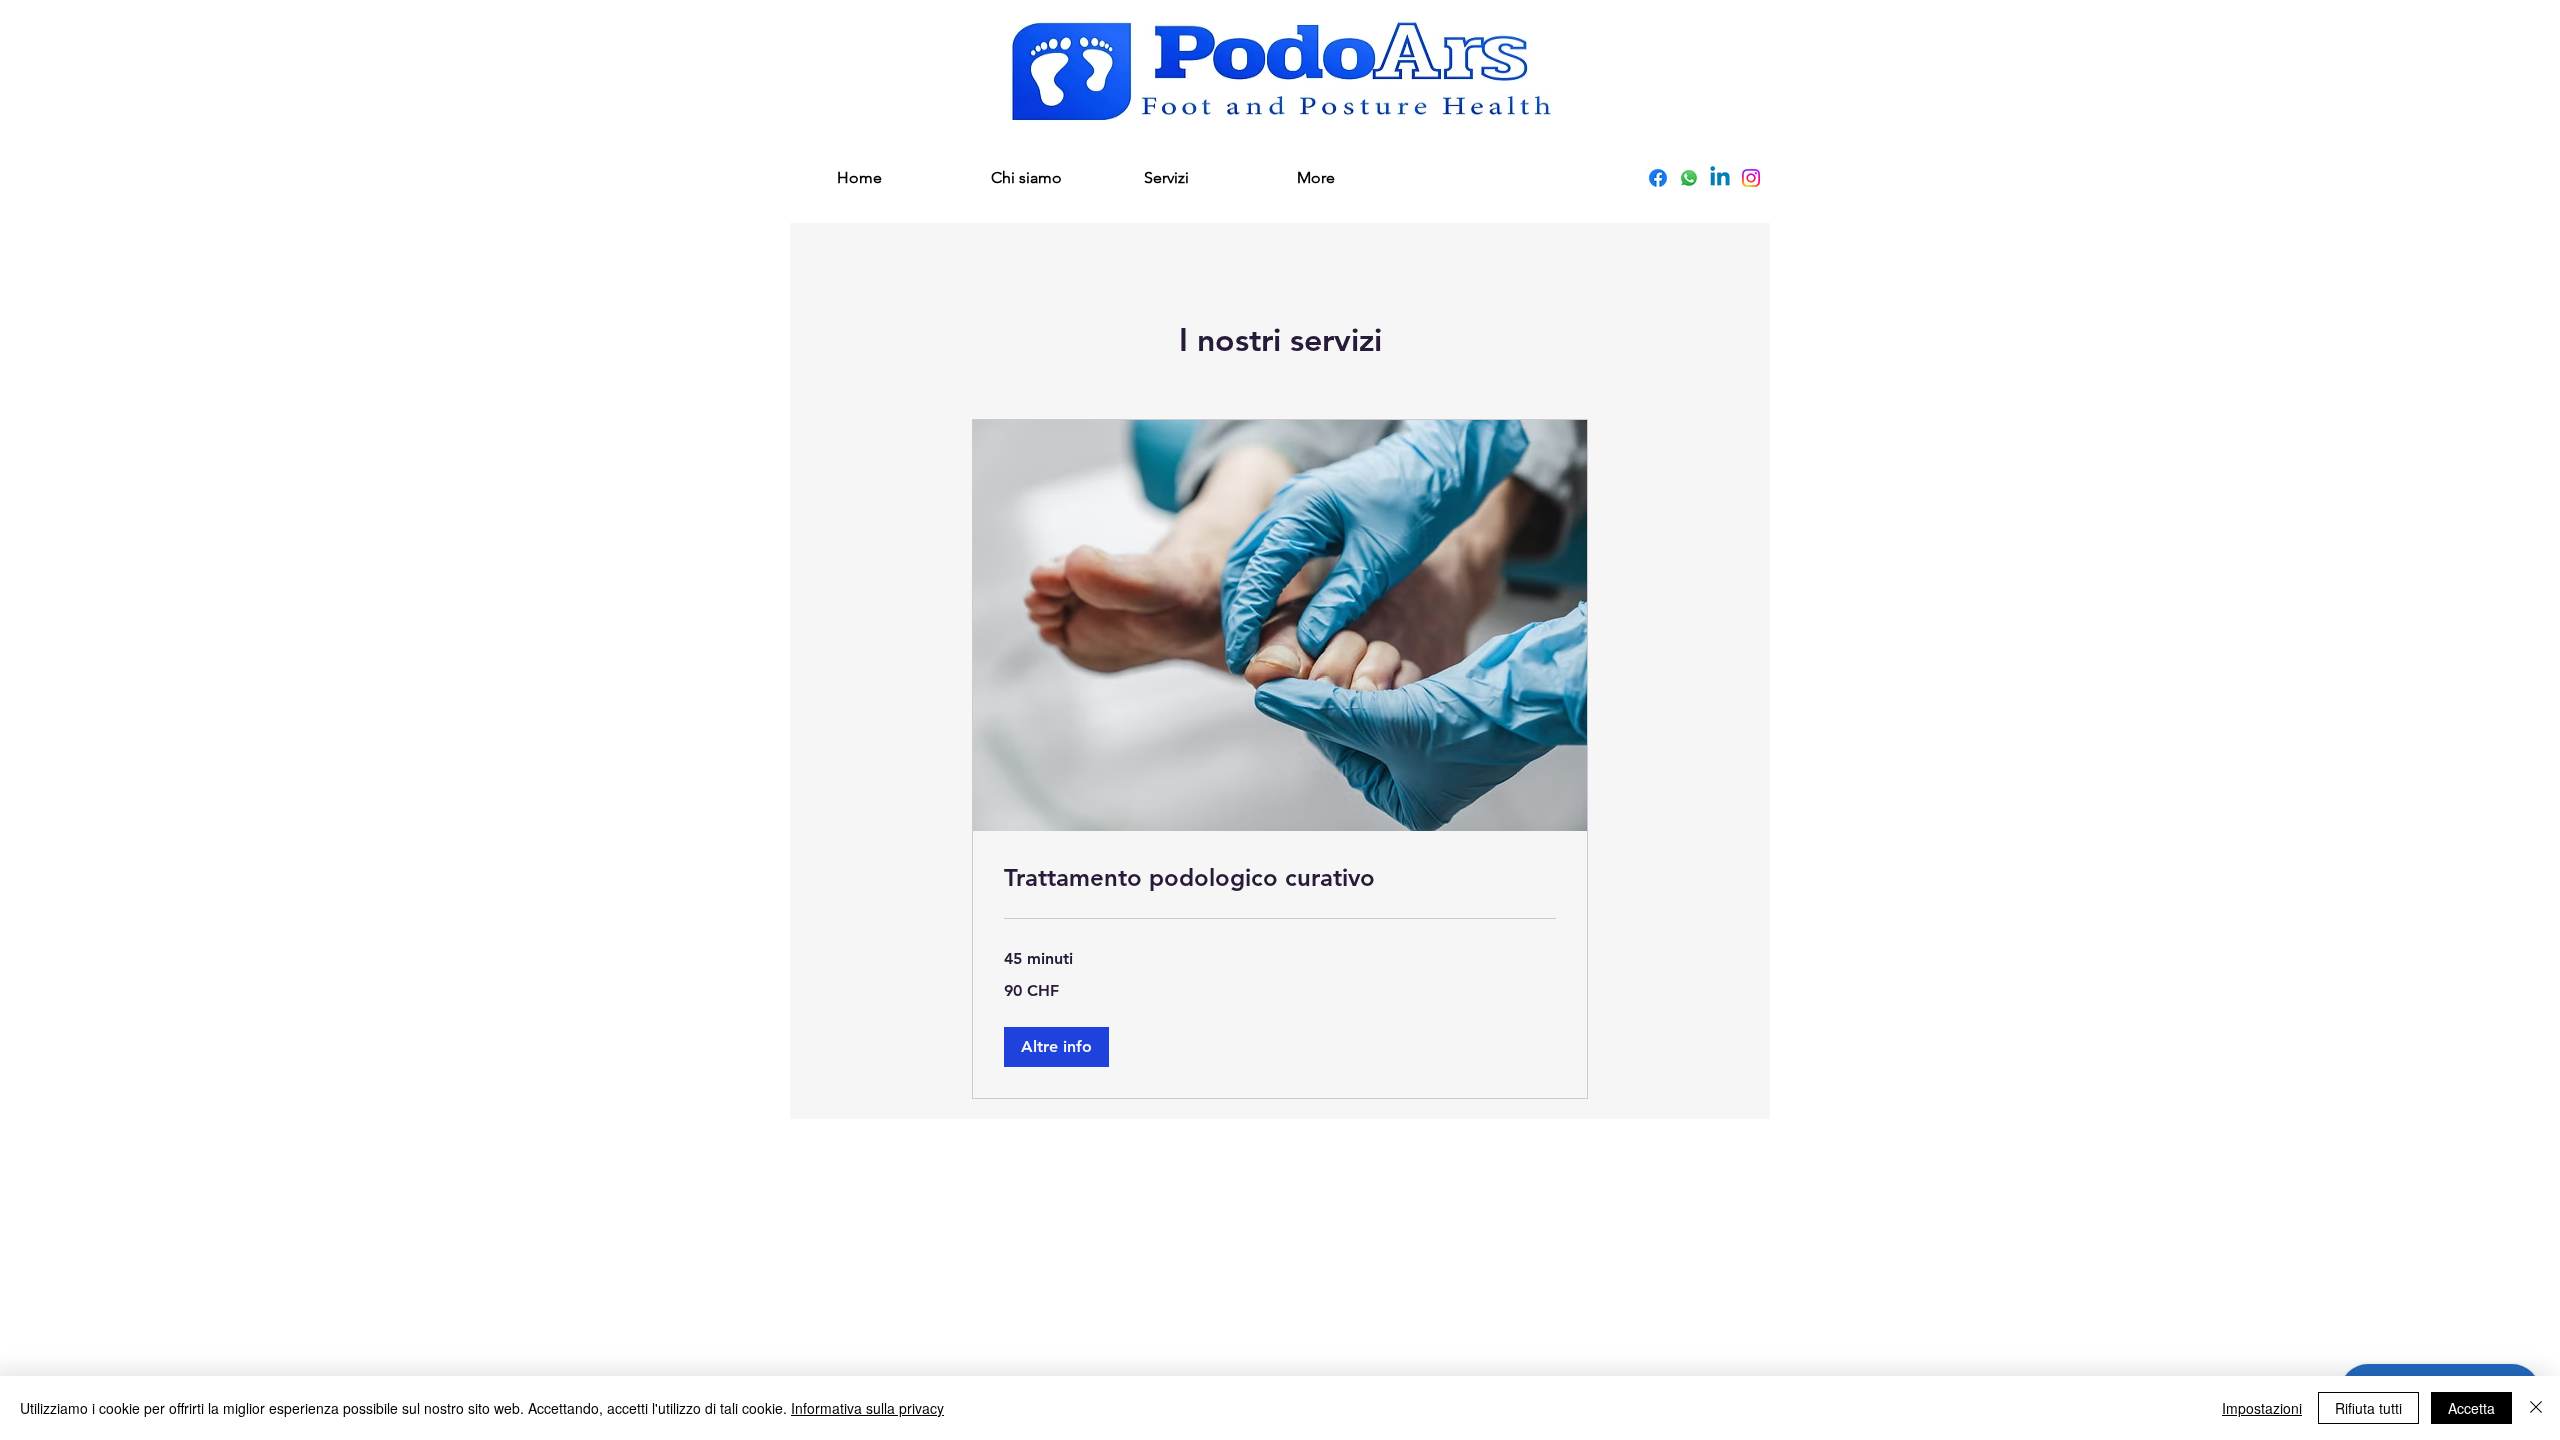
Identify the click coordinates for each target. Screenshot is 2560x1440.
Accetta (2471, 1408)
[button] (1056, 1047)
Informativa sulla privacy (867, 1408)
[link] (1280, 878)
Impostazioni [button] (2262, 1408)
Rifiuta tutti (2368, 1408)
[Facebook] (1658, 178)
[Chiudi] (2536, 1408)
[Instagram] (1751, 178)
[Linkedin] (1720, 178)
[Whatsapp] (1689, 178)
